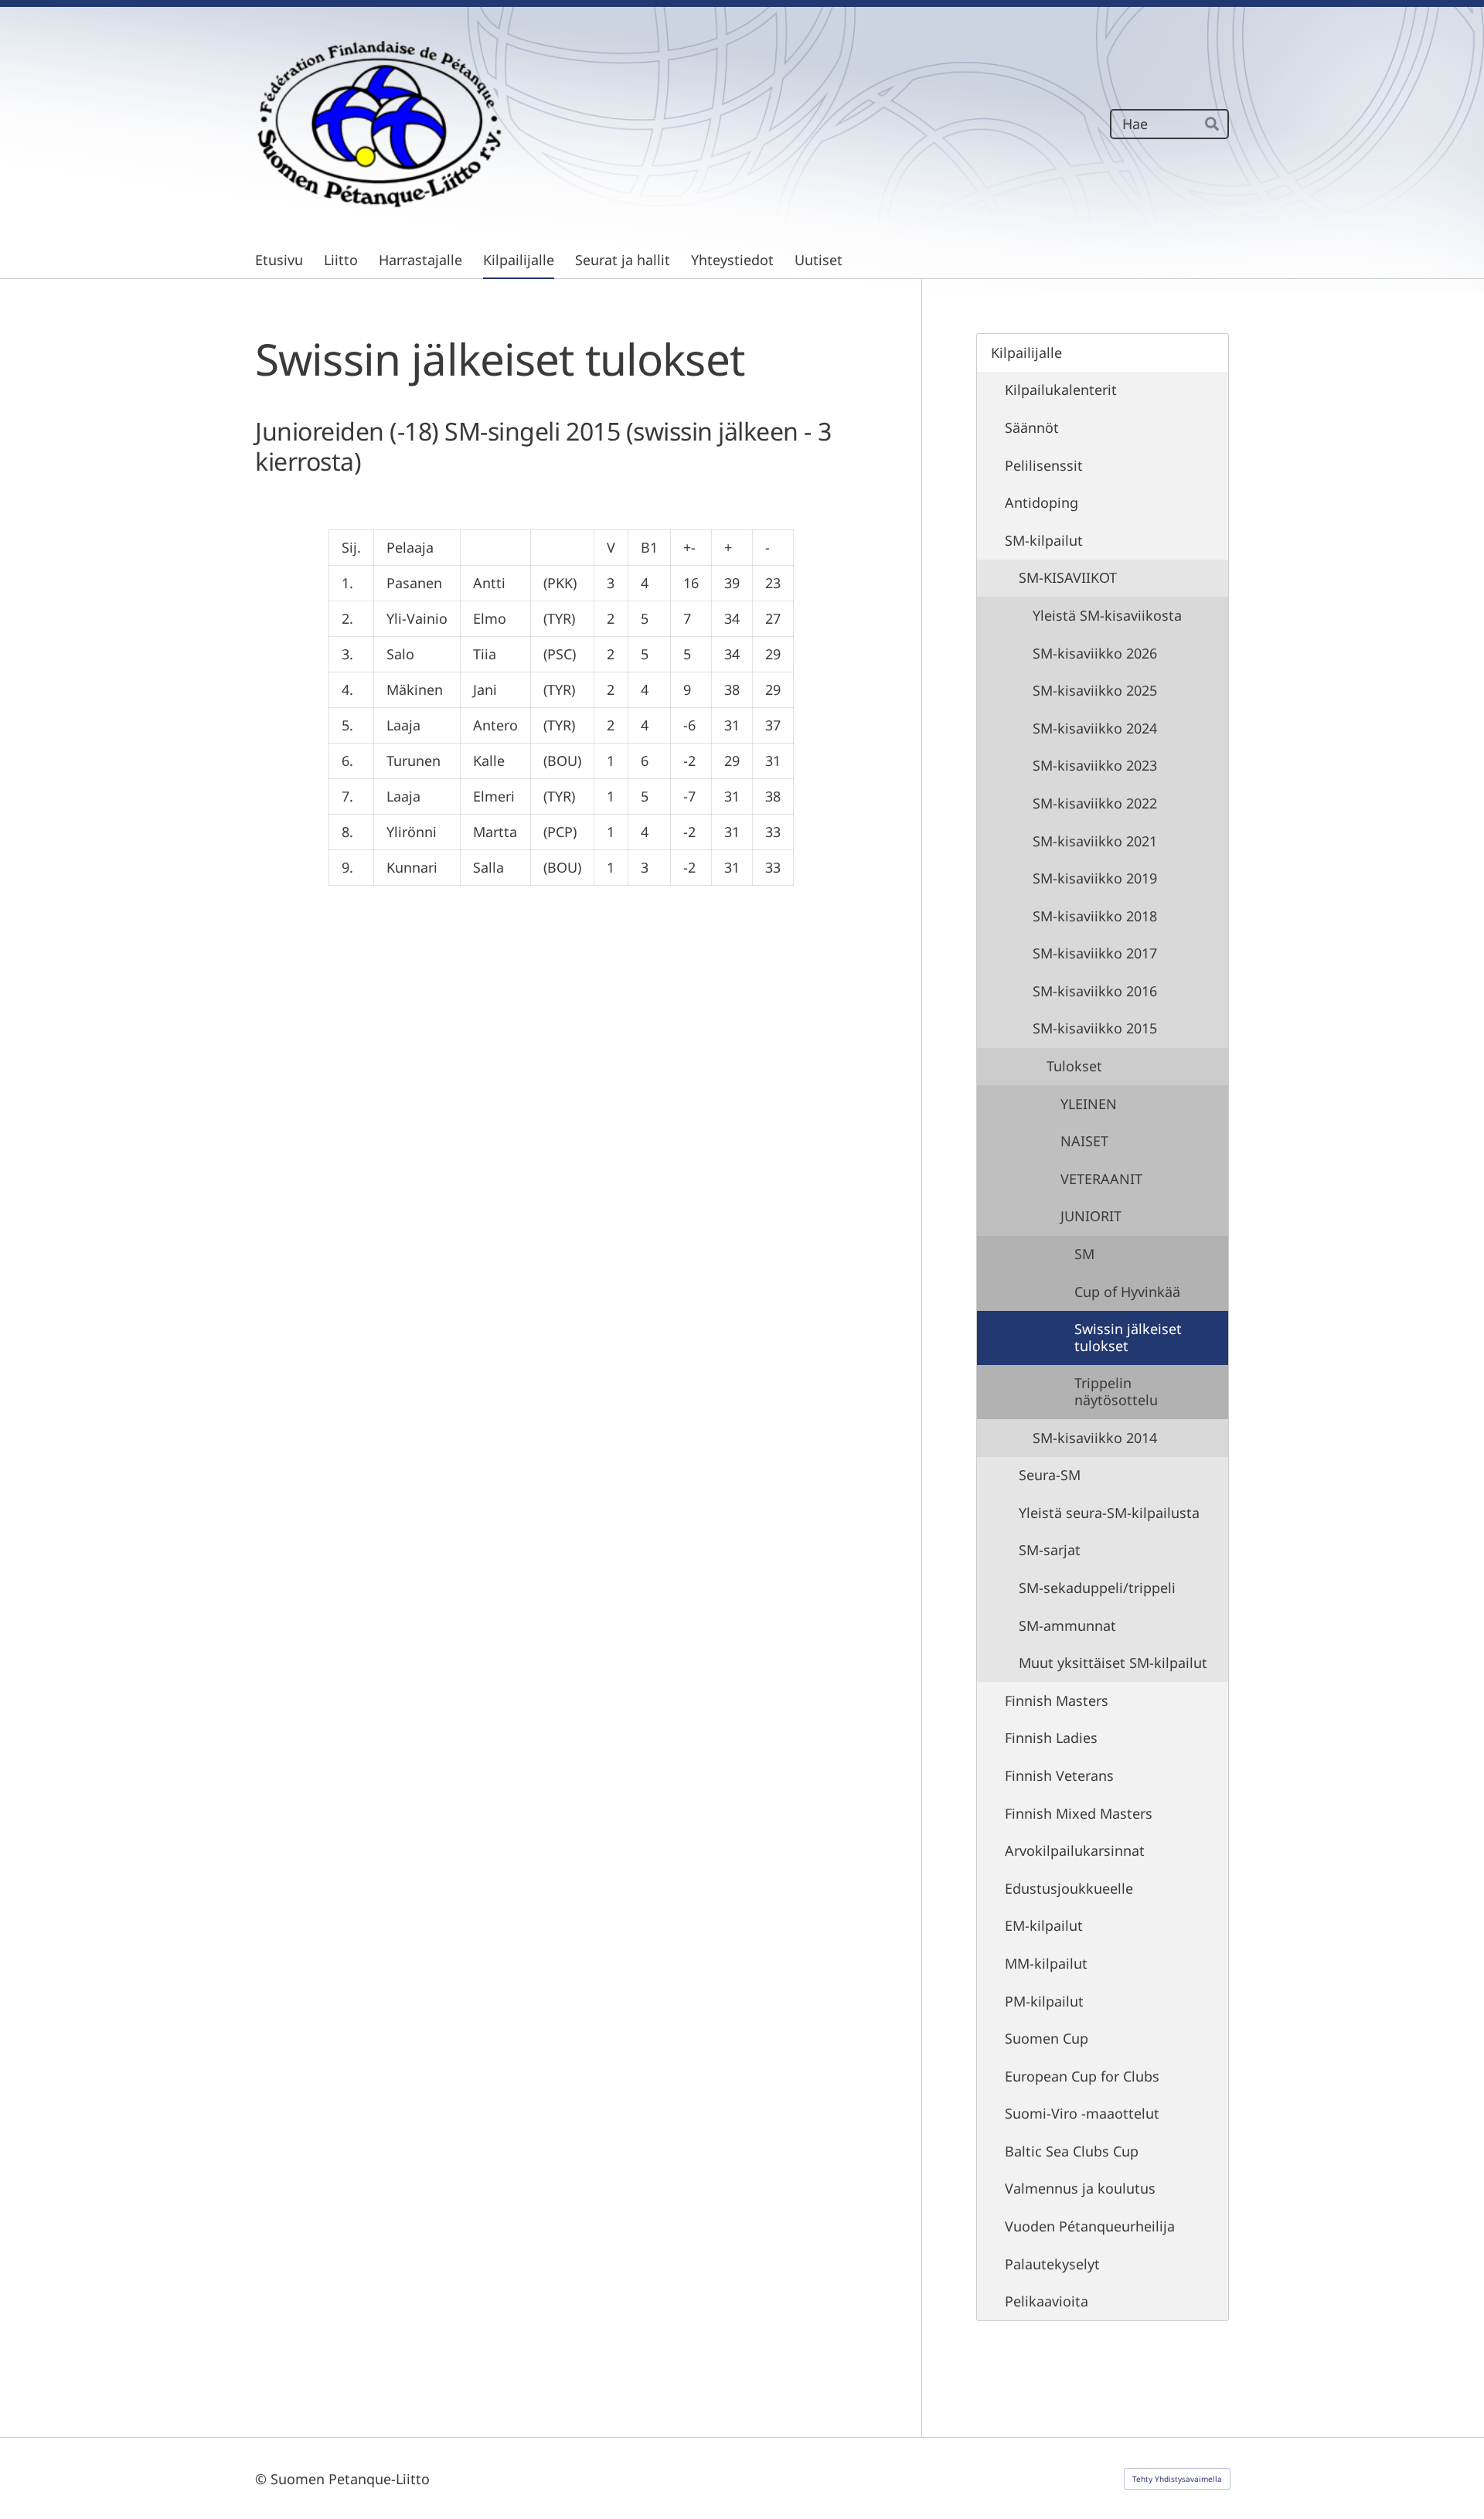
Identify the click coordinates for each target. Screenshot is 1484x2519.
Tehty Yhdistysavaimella (1177, 2479)
